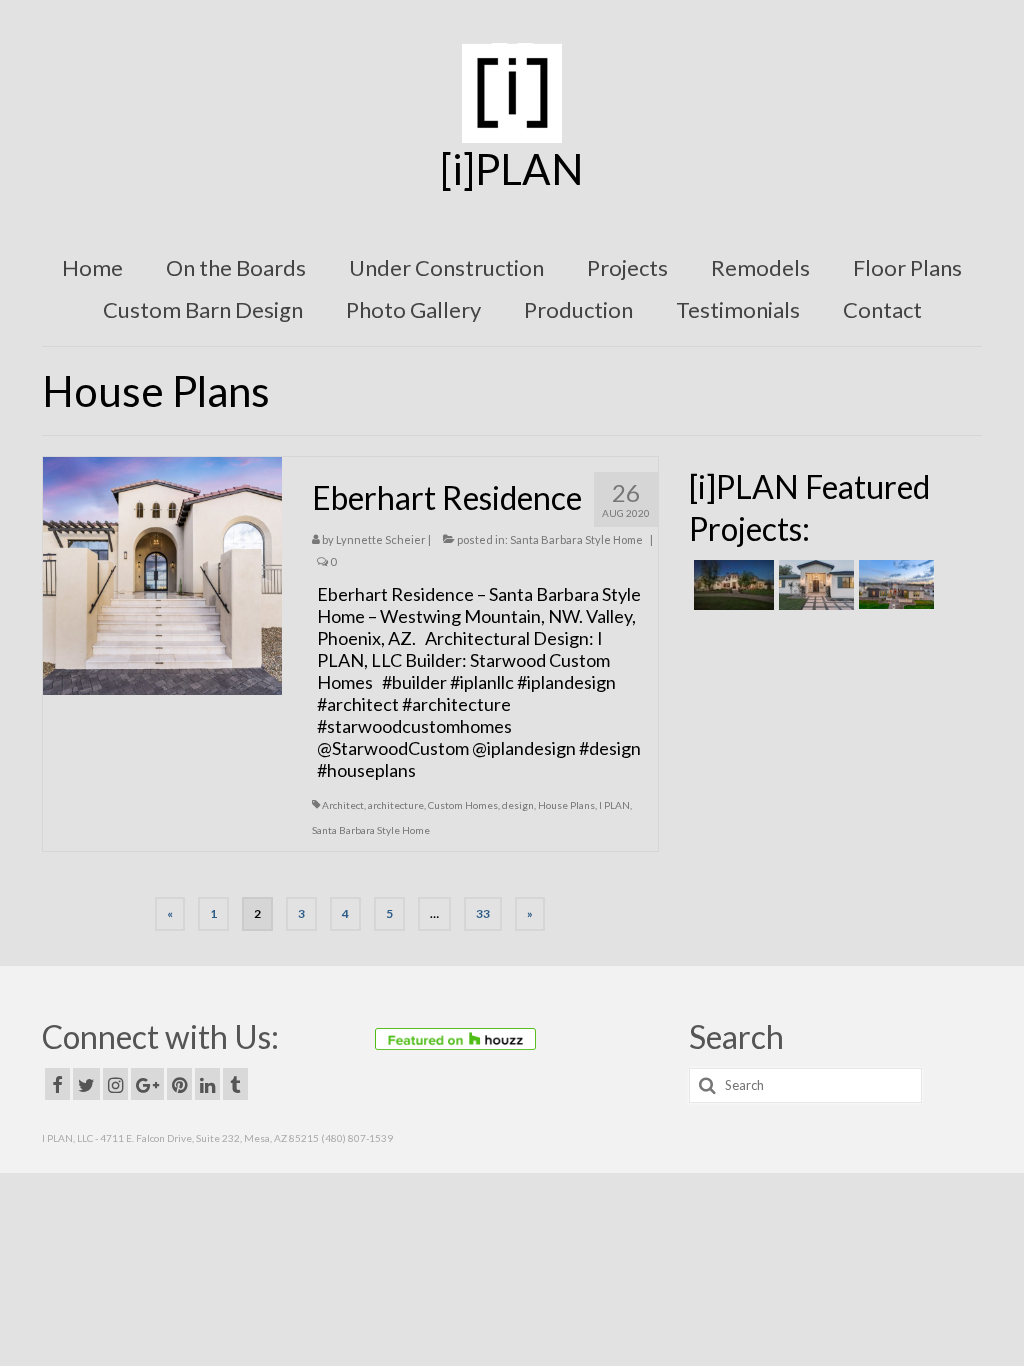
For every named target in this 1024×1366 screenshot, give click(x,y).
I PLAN (614, 805)
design (518, 805)
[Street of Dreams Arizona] (894, 585)
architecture (396, 805)
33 (483, 913)
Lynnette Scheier (381, 539)
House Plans (566, 805)
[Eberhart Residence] (162, 574)
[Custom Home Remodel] (814, 585)
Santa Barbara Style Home (576, 539)
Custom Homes (463, 805)
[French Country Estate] (731, 585)
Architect (343, 805)
